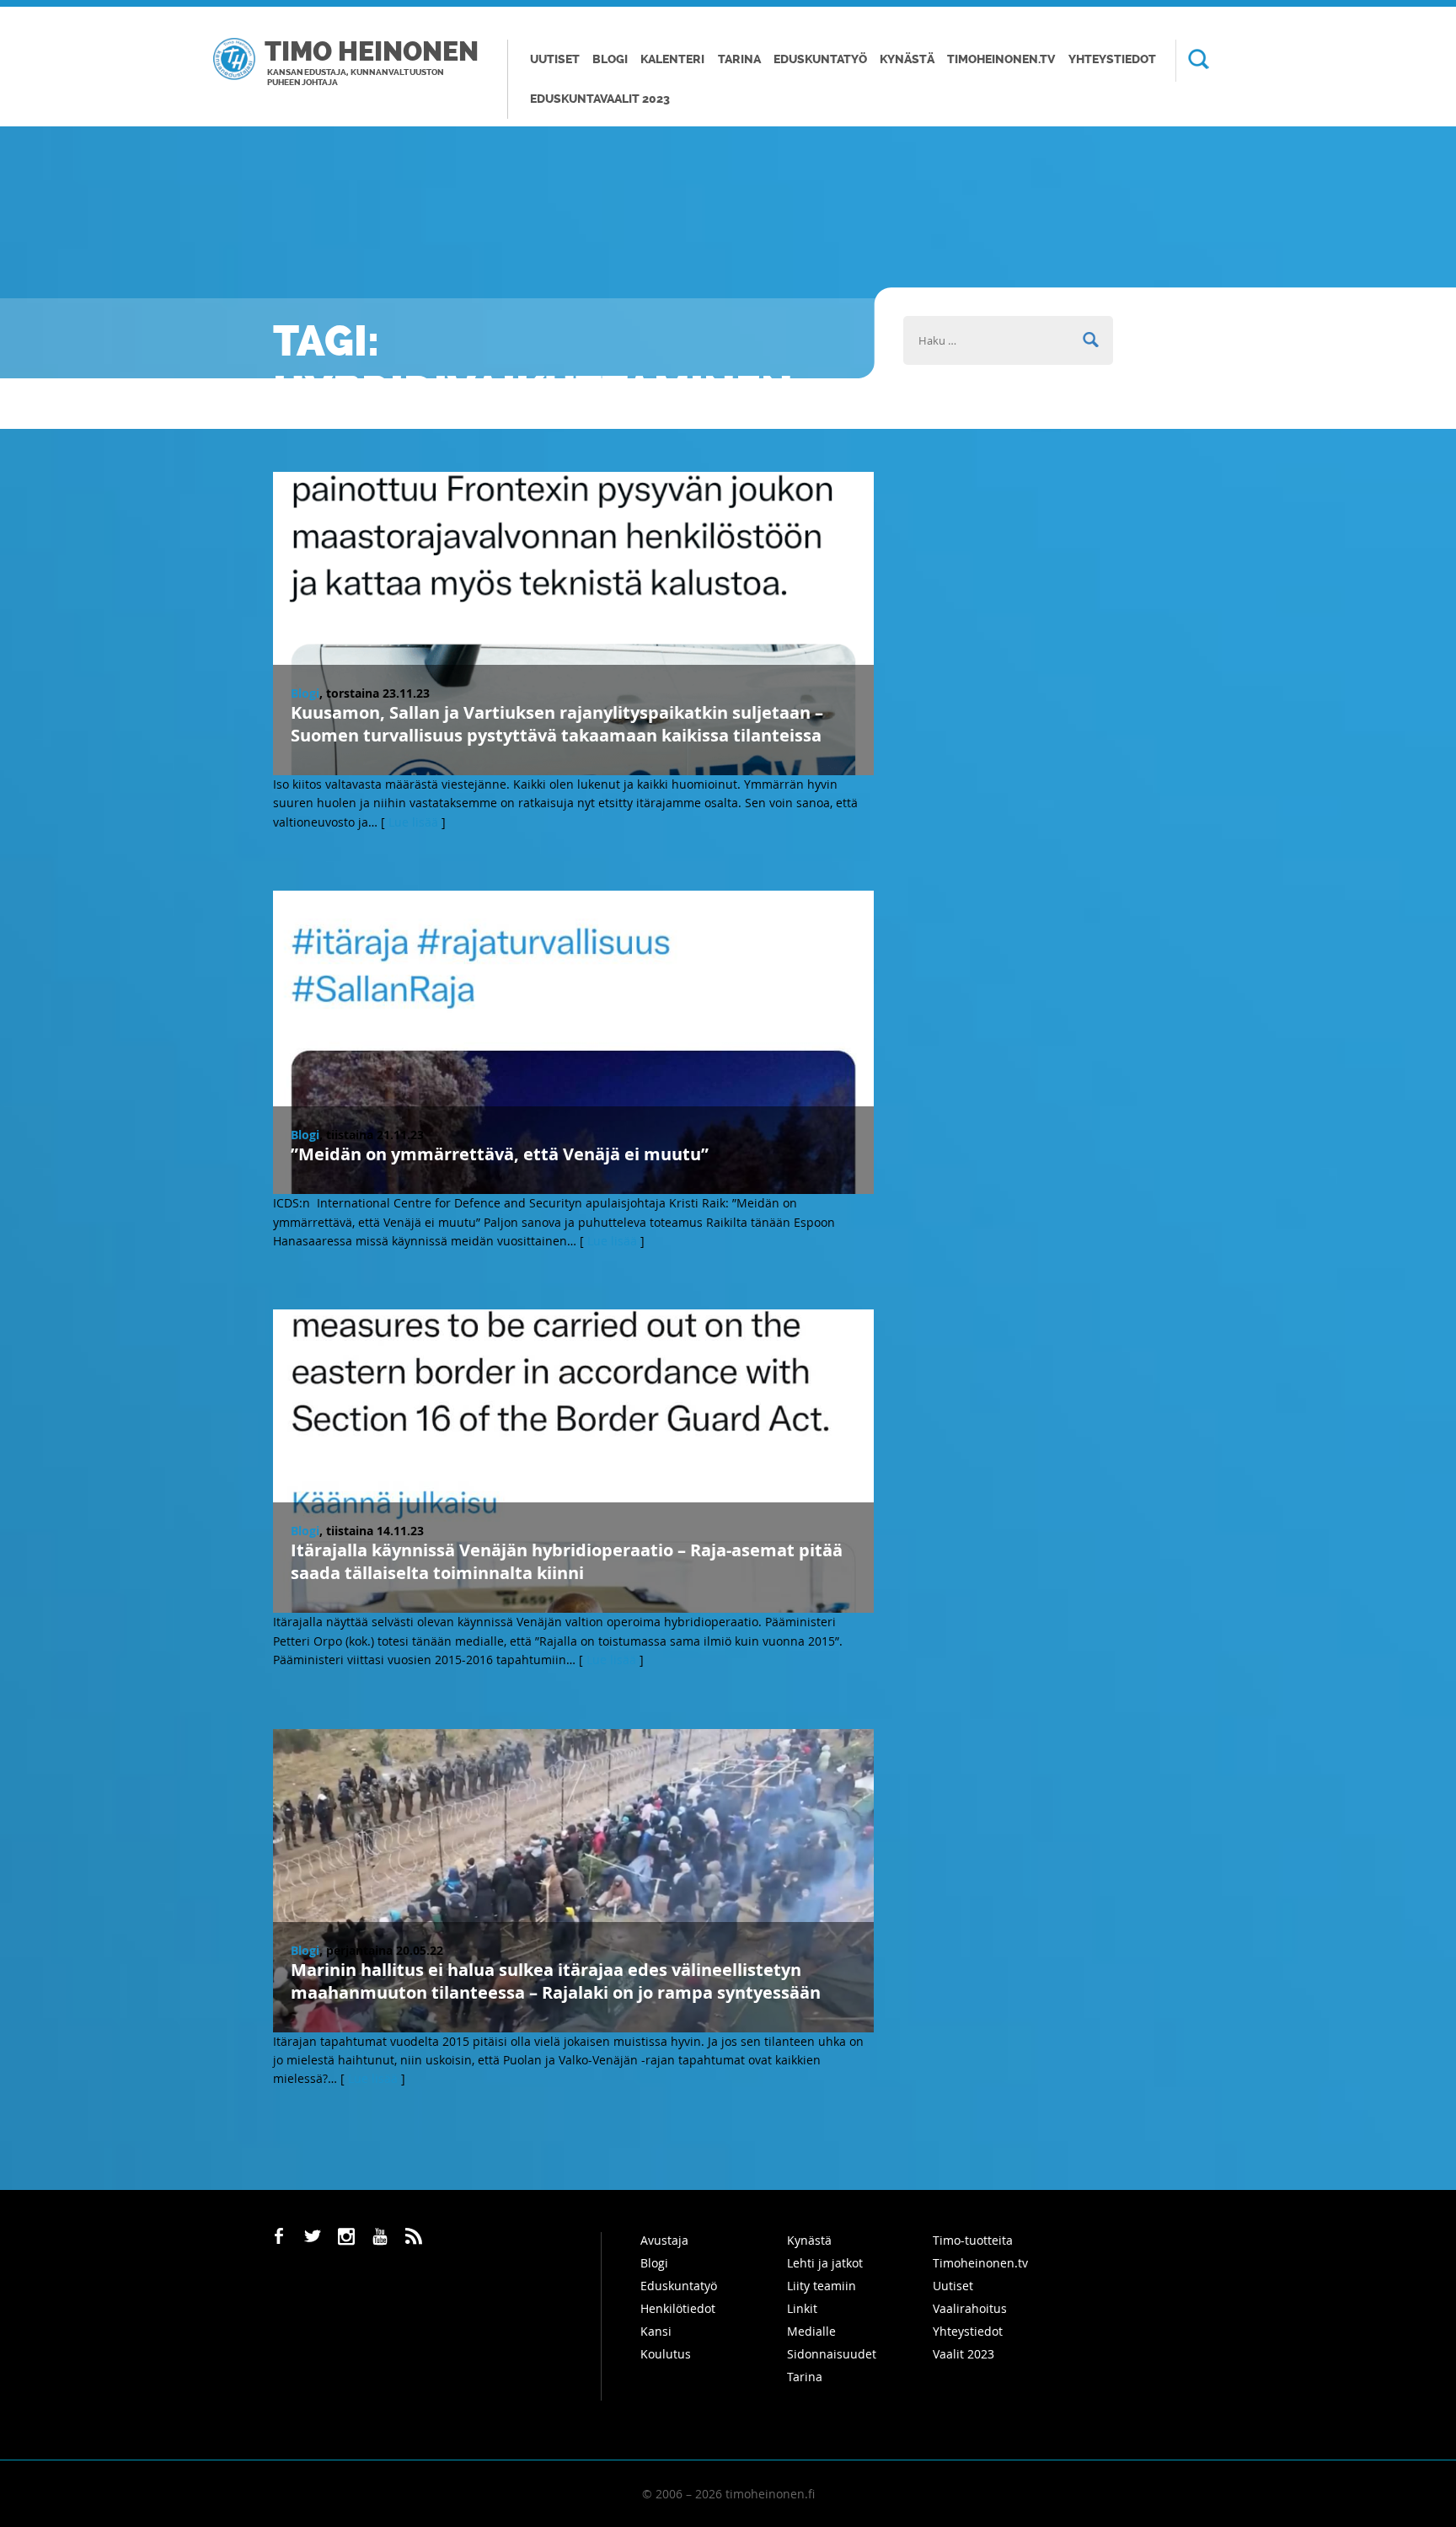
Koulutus (666, 2354)
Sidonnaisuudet (832, 2354)
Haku (1192, 61)
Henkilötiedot (678, 2308)
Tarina (739, 59)
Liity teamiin (822, 2286)
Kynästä (907, 59)
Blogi (610, 59)
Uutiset (555, 59)
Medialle (811, 2331)
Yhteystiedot (1112, 59)
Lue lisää (413, 822)
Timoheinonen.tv (1001, 59)
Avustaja (664, 2240)
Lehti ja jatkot (825, 2263)
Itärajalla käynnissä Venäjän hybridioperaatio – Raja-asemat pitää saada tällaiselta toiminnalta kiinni (567, 1561)
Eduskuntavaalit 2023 (600, 99)
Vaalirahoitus (970, 2308)
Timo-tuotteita (973, 2240)
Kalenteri (672, 59)
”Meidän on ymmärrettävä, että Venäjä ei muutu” (500, 1154)
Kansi (656, 2331)
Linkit (802, 2308)
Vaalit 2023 (964, 2354)
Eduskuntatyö (820, 59)
